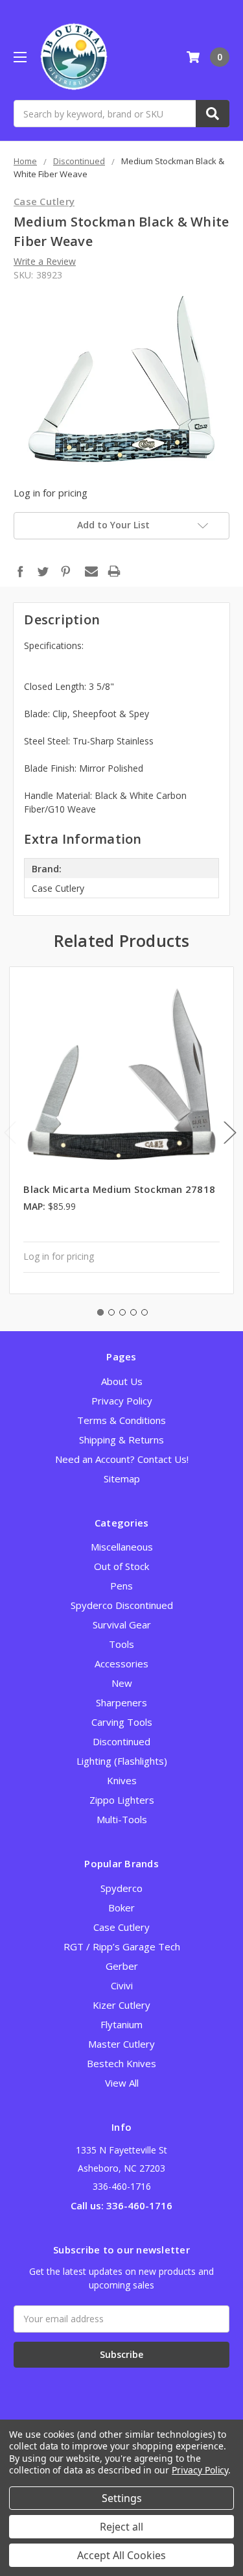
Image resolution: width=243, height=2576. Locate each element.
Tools (121, 1644)
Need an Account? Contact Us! (122, 1459)
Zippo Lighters (122, 1800)
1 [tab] (100, 1312)
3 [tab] (122, 1312)
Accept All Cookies (121, 2555)
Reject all (121, 2527)
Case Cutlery (121, 1927)
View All (122, 2083)
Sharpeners (121, 1702)
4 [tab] (133, 1312)
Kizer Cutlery (121, 2005)
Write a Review (45, 261)
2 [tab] (111, 1312)
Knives (122, 1780)
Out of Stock (121, 1566)
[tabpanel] (122, 1131)
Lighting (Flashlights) (122, 1761)
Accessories (121, 1663)
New (122, 1683)
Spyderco (121, 1888)
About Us (122, 1381)
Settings (122, 2498)
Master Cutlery (121, 2044)
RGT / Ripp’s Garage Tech (122, 1946)
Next (230, 1132)
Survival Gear (122, 1625)
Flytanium (121, 2024)
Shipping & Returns (121, 1440)
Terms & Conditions (121, 1420)
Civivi (122, 1985)
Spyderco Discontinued (122, 1605)
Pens (121, 1586)
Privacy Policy (122, 1401)
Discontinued (121, 1741)
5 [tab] (145, 1312)
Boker (121, 1907)
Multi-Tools (122, 1819)
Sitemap (122, 1478)
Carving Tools (122, 1722)
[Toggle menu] (20, 57)
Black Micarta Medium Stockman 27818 (119, 1189)
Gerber (122, 1966)
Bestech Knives (121, 2063)
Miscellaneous (122, 1547)
